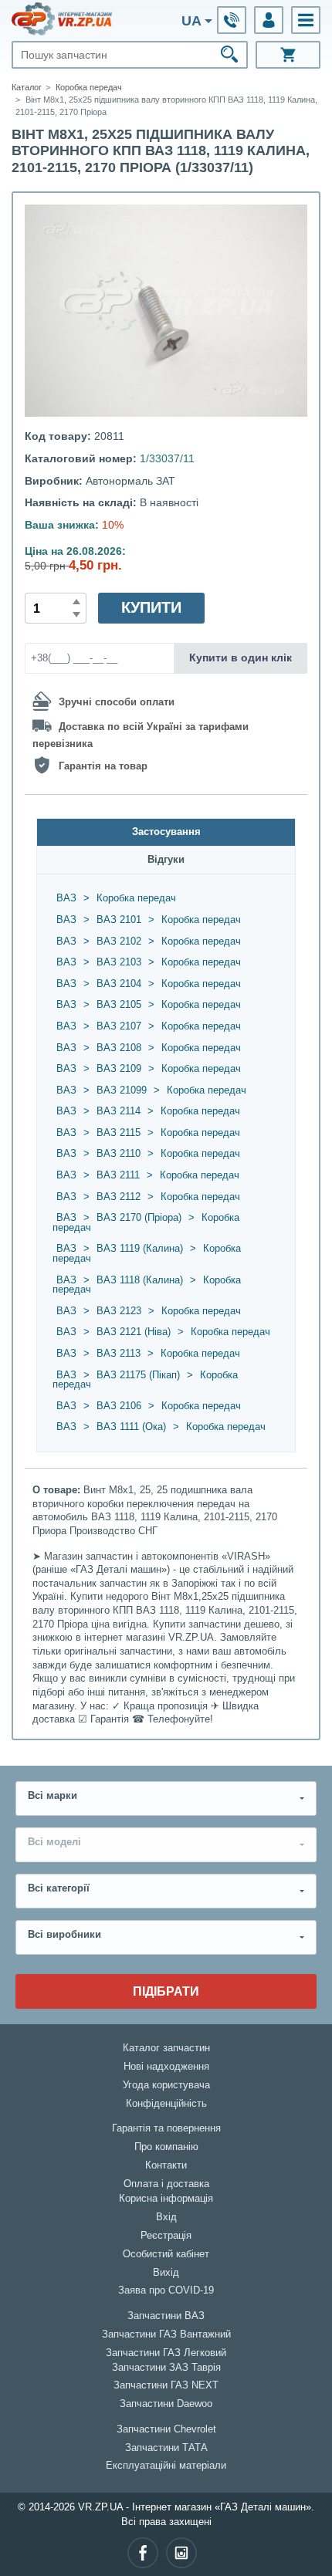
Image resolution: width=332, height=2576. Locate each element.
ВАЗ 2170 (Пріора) (139, 1218)
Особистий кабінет (166, 2254)
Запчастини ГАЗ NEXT (166, 2385)
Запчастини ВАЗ (166, 2316)
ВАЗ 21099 (122, 1090)
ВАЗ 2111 (118, 1175)
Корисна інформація (166, 2199)
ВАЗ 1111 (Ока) (131, 1427)
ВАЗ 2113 (119, 1354)
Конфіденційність (166, 2104)
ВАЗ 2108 (119, 1048)
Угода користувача (166, 2085)
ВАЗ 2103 (119, 962)
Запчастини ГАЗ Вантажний (166, 2334)
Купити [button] (151, 607)
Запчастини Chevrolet (166, 2429)
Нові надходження (166, 2067)
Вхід (166, 2217)
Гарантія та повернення (166, 2128)
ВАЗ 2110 (119, 1154)
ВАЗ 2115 (119, 1133)
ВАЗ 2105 (119, 1005)
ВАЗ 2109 (119, 1069)
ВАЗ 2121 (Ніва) (134, 1332)
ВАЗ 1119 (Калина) (140, 1249)
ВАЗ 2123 (119, 1311)
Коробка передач (136, 898)
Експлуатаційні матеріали (166, 2466)
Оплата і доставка (166, 2184)
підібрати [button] (166, 1991)
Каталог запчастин (166, 2048)
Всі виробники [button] (64, 1935)
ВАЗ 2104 (119, 984)
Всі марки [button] (53, 1796)
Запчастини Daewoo (166, 2404)
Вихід (166, 2273)
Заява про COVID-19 (166, 2290)
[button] (306, 20)
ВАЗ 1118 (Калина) (140, 1280)
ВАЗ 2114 (119, 1111)
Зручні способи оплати (117, 702)
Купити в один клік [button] (241, 658)
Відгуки (166, 860)
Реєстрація (166, 2236)
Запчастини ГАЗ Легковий (166, 2353)
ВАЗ (66, 898)
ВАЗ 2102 (119, 941)
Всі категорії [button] (59, 1888)
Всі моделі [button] (54, 1842)
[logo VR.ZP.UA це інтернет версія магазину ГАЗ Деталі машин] (62, 19)
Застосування (166, 832)
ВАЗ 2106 (119, 1406)
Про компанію (166, 2147)
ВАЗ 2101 (119, 920)
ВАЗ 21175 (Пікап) (138, 1375)
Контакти (166, 2165)
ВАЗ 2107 (119, 1026)
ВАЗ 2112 (119, 1197)
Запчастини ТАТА (166, 2448)
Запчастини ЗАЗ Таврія (166, 2368)
